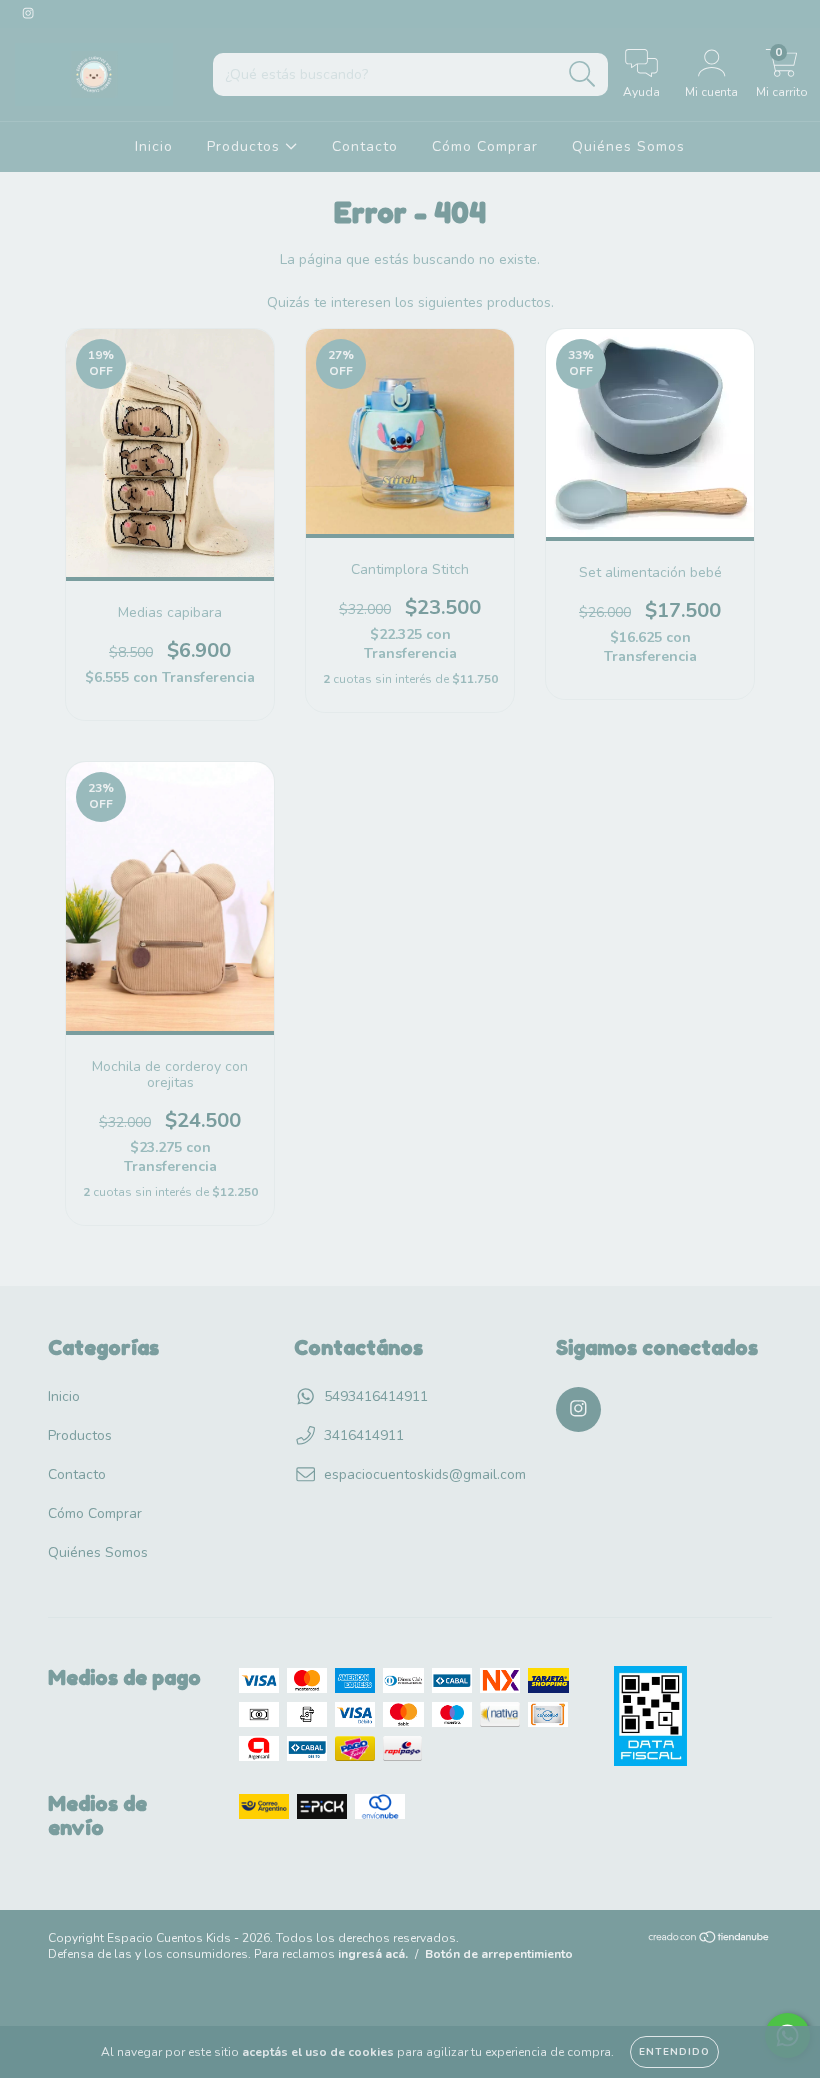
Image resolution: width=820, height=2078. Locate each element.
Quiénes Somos (628, 146)
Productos (246, 146)
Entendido (674, 2052)
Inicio (154, 146)
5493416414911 (376, 1396)
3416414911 (364, 1435)
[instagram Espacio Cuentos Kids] (28, 13)
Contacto (365, 146)
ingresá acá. (373, 1954)
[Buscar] (582, 74)
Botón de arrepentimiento (499, 1954)
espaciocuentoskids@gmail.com (425, 1474)
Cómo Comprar (485, 146)
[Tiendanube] (709, 1940)
